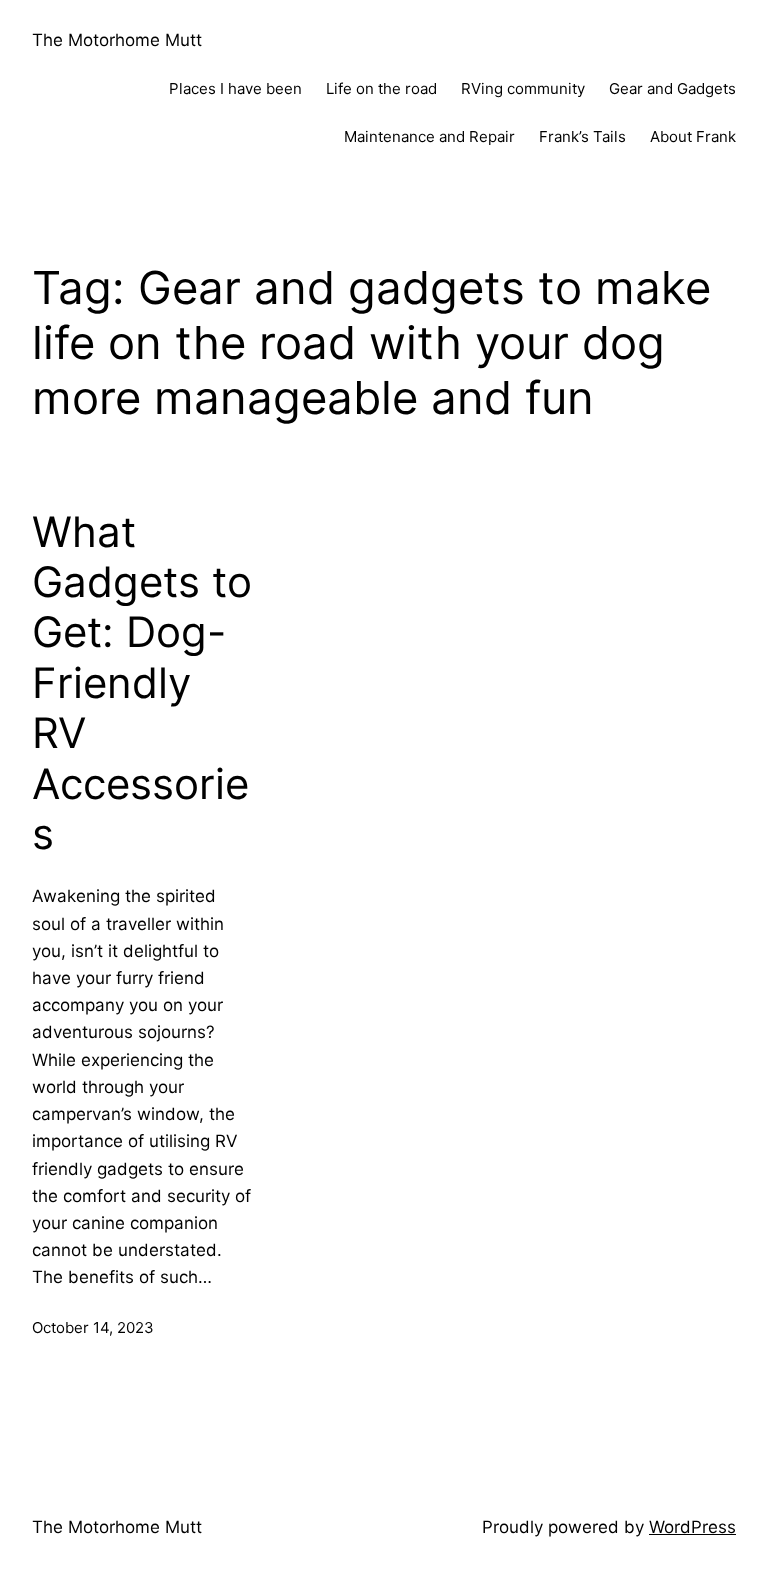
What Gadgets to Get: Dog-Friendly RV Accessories (142, 683)
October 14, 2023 (93, 1327)
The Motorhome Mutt (117, 40)
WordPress (692, 1527)
